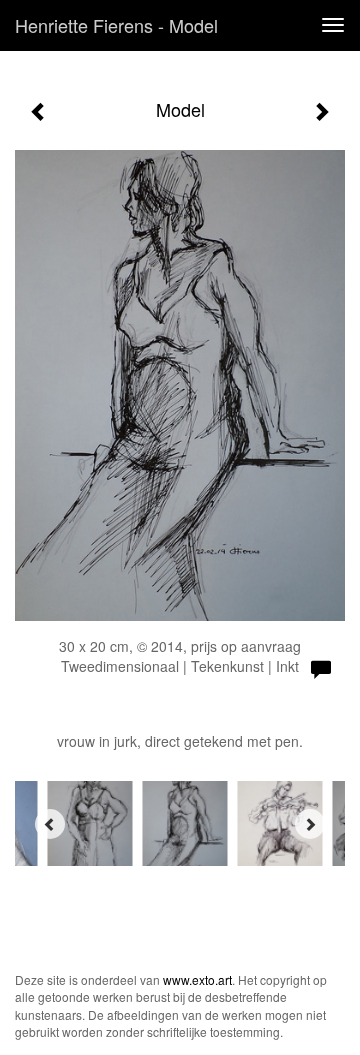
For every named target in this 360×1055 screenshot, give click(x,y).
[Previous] (50, 824)
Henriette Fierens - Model (116, 25)
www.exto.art (197, 979)
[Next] (310, 824)
